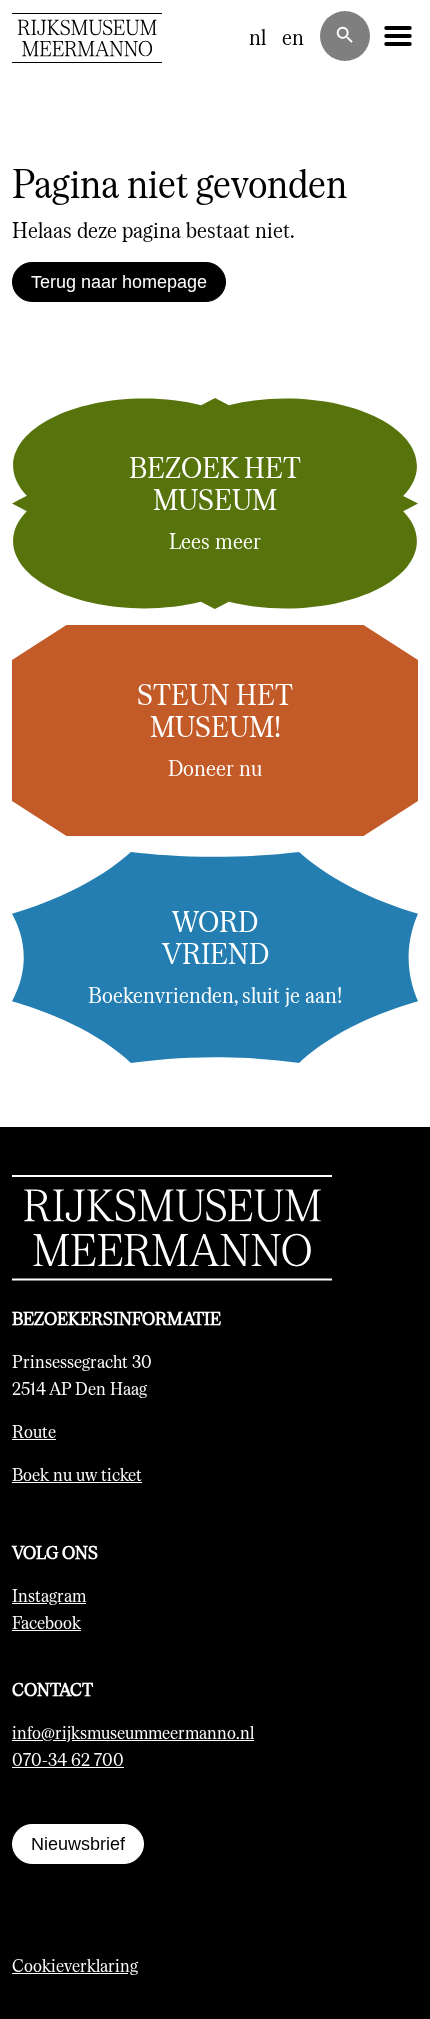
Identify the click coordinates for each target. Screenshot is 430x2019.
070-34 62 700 (68, 1759)
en (293, 36)
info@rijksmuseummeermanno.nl (133, 1732)
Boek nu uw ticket (77, 1474)
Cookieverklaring (75, 1965)
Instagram (49, 1595)
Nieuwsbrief (78, 1844)
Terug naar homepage (119, 282)
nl (257, 36)
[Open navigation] (398, 36)
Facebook (46, 1622)
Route (34, 1431)
